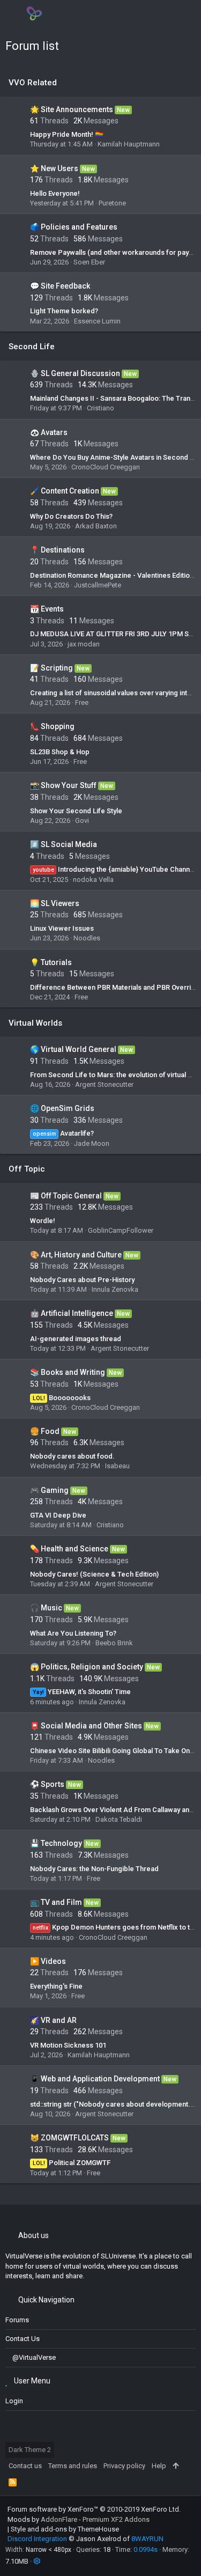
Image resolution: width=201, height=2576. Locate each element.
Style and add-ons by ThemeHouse (65, 2529)
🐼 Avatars (49, 432)
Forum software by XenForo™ (94, 2509)
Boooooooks (62, 1398)
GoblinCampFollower (121, 1230)
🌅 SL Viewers (55, 903)
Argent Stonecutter (104, 1084)
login (14, 2401)
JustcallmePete (98, 585)
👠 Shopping (52, 726)
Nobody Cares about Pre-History (82, 1280)
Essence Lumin (97, 321)
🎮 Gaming (49, 1490)
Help (159, 2466)
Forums (17, 2320)
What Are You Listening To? (73, 1633)
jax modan (84, 644)
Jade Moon (92, 1143)
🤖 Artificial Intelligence (72, 1313)
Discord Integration (37, 2539)
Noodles (87, 938)
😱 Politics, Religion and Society (87, 1667)
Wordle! (43, 1221)
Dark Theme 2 (30, 2450)
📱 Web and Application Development (95, 2079)
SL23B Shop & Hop (60, 752)
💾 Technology (56, 1843)
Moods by (79, 2519)
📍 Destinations (57, 550)
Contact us (23, 2339)
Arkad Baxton (96, 526)
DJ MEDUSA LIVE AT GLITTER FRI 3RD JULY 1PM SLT (113, 634)
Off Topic (27, 1169)
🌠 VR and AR (53, 2020)
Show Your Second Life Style (76, 811)
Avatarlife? (64, 1133)
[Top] (176, 2466)
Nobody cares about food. (72, 1456)
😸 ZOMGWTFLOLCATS (69, 2138)
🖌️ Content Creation (65, 491)
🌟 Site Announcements (72, 109)
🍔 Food (45, 1431)
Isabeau (117, 1466)
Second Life (32, 347)
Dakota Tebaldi (119, 1819)
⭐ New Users (54, 168)
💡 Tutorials (51, 962)
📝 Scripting (51, 668)
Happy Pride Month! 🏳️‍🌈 (67, 134)
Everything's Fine (56, 1986)
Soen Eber (89, 262)
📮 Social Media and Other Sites (86, 1726)
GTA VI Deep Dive (58, 1515)
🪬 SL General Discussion (75, 373)
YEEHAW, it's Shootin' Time (82, 1692)
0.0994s (146, 2549)
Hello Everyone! (55, 193)
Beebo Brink (114, 1643)
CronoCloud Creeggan (106, 467)
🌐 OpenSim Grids (62, 1108)
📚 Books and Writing (68, 1372)
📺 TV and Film (56, 1902)
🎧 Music (46, 1608)
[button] (15, 13)
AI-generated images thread (76, 1339)
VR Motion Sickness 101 (68, 2045)
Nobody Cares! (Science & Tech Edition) (94, 1574)
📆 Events (47, 609)
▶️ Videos (48, 1961)
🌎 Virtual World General (73, 1049)
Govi (82, 820)
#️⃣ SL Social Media (64, 844)
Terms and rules (73, 2466)
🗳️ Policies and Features (74, 227)
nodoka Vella (93, 879)
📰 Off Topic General (66, 1196)
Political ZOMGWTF (72, 2163)
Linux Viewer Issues (62, 928)
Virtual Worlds (35, 1023)
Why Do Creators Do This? (71, 516)
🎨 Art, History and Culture (76, 1255)
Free (82, 702)
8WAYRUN (147, 2539)
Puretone (112, 203)
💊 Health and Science (69, 1549)
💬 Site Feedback (60, 286)
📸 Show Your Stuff (63, 785)
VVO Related (33, 83)
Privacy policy (124, 2466)
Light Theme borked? (64, 311)
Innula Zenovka (115, 1289)
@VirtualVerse (34, 2357)
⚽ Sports (47, 1784)
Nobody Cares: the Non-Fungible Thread (94, 1869)
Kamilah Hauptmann (129, 144)
